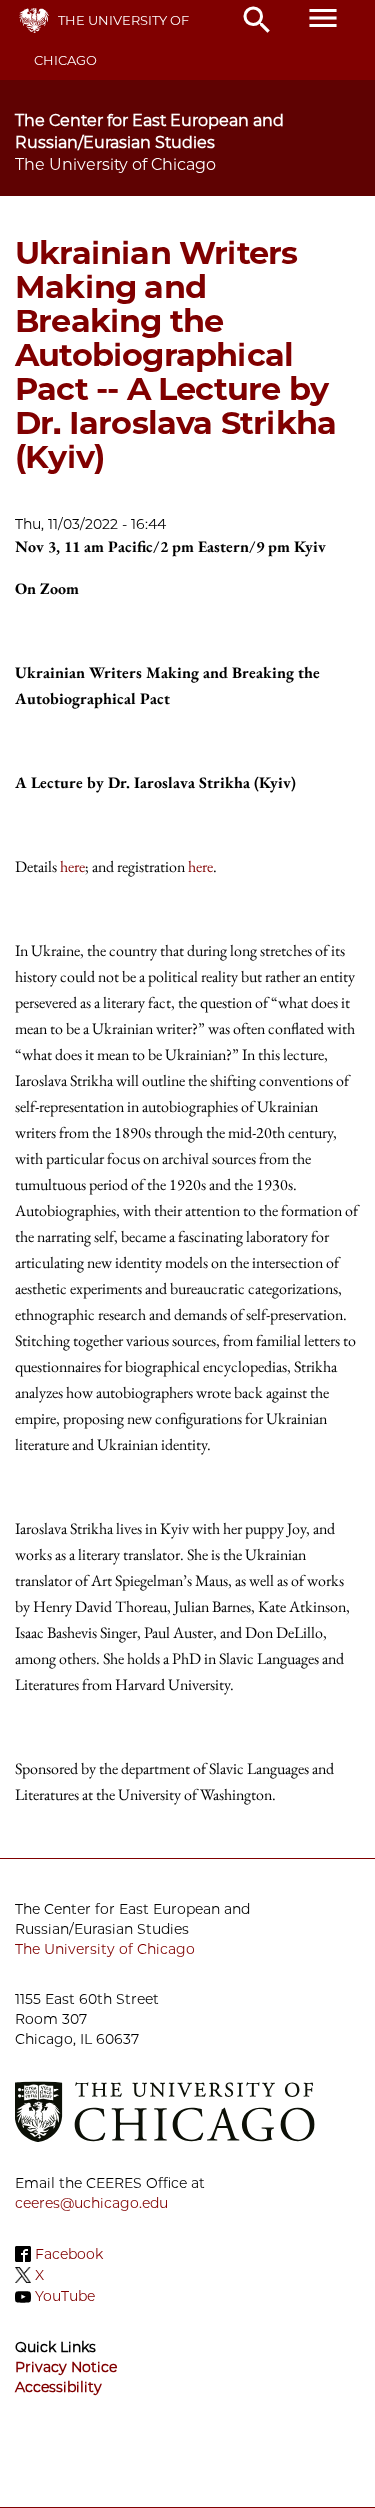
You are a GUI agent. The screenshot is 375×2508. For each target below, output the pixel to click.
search (257, 20)
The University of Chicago (105, 1949)
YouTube (65, 2297)
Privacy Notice (66, 2367)
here (72, 866)
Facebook (69, 2254)
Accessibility (58, 2387)
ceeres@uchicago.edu (91, 2203)
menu (323, 18)
